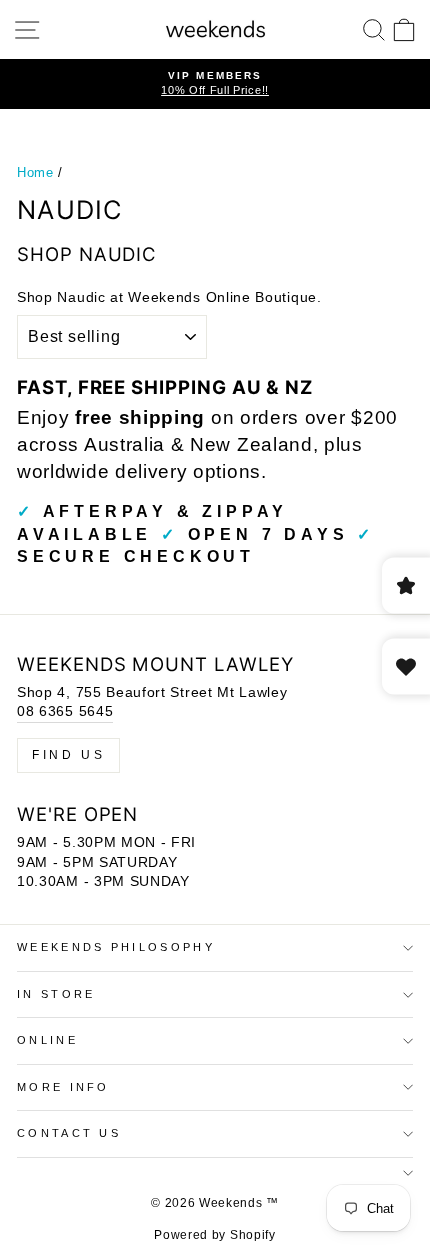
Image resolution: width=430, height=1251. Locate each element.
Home (35, 172)
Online (47, 1040)
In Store (56, 994)
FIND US (68, 755)
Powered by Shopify (214, 1235)
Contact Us (69, 1133)
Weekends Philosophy (116, 947)
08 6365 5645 (65, 711)
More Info (63, 1087)
